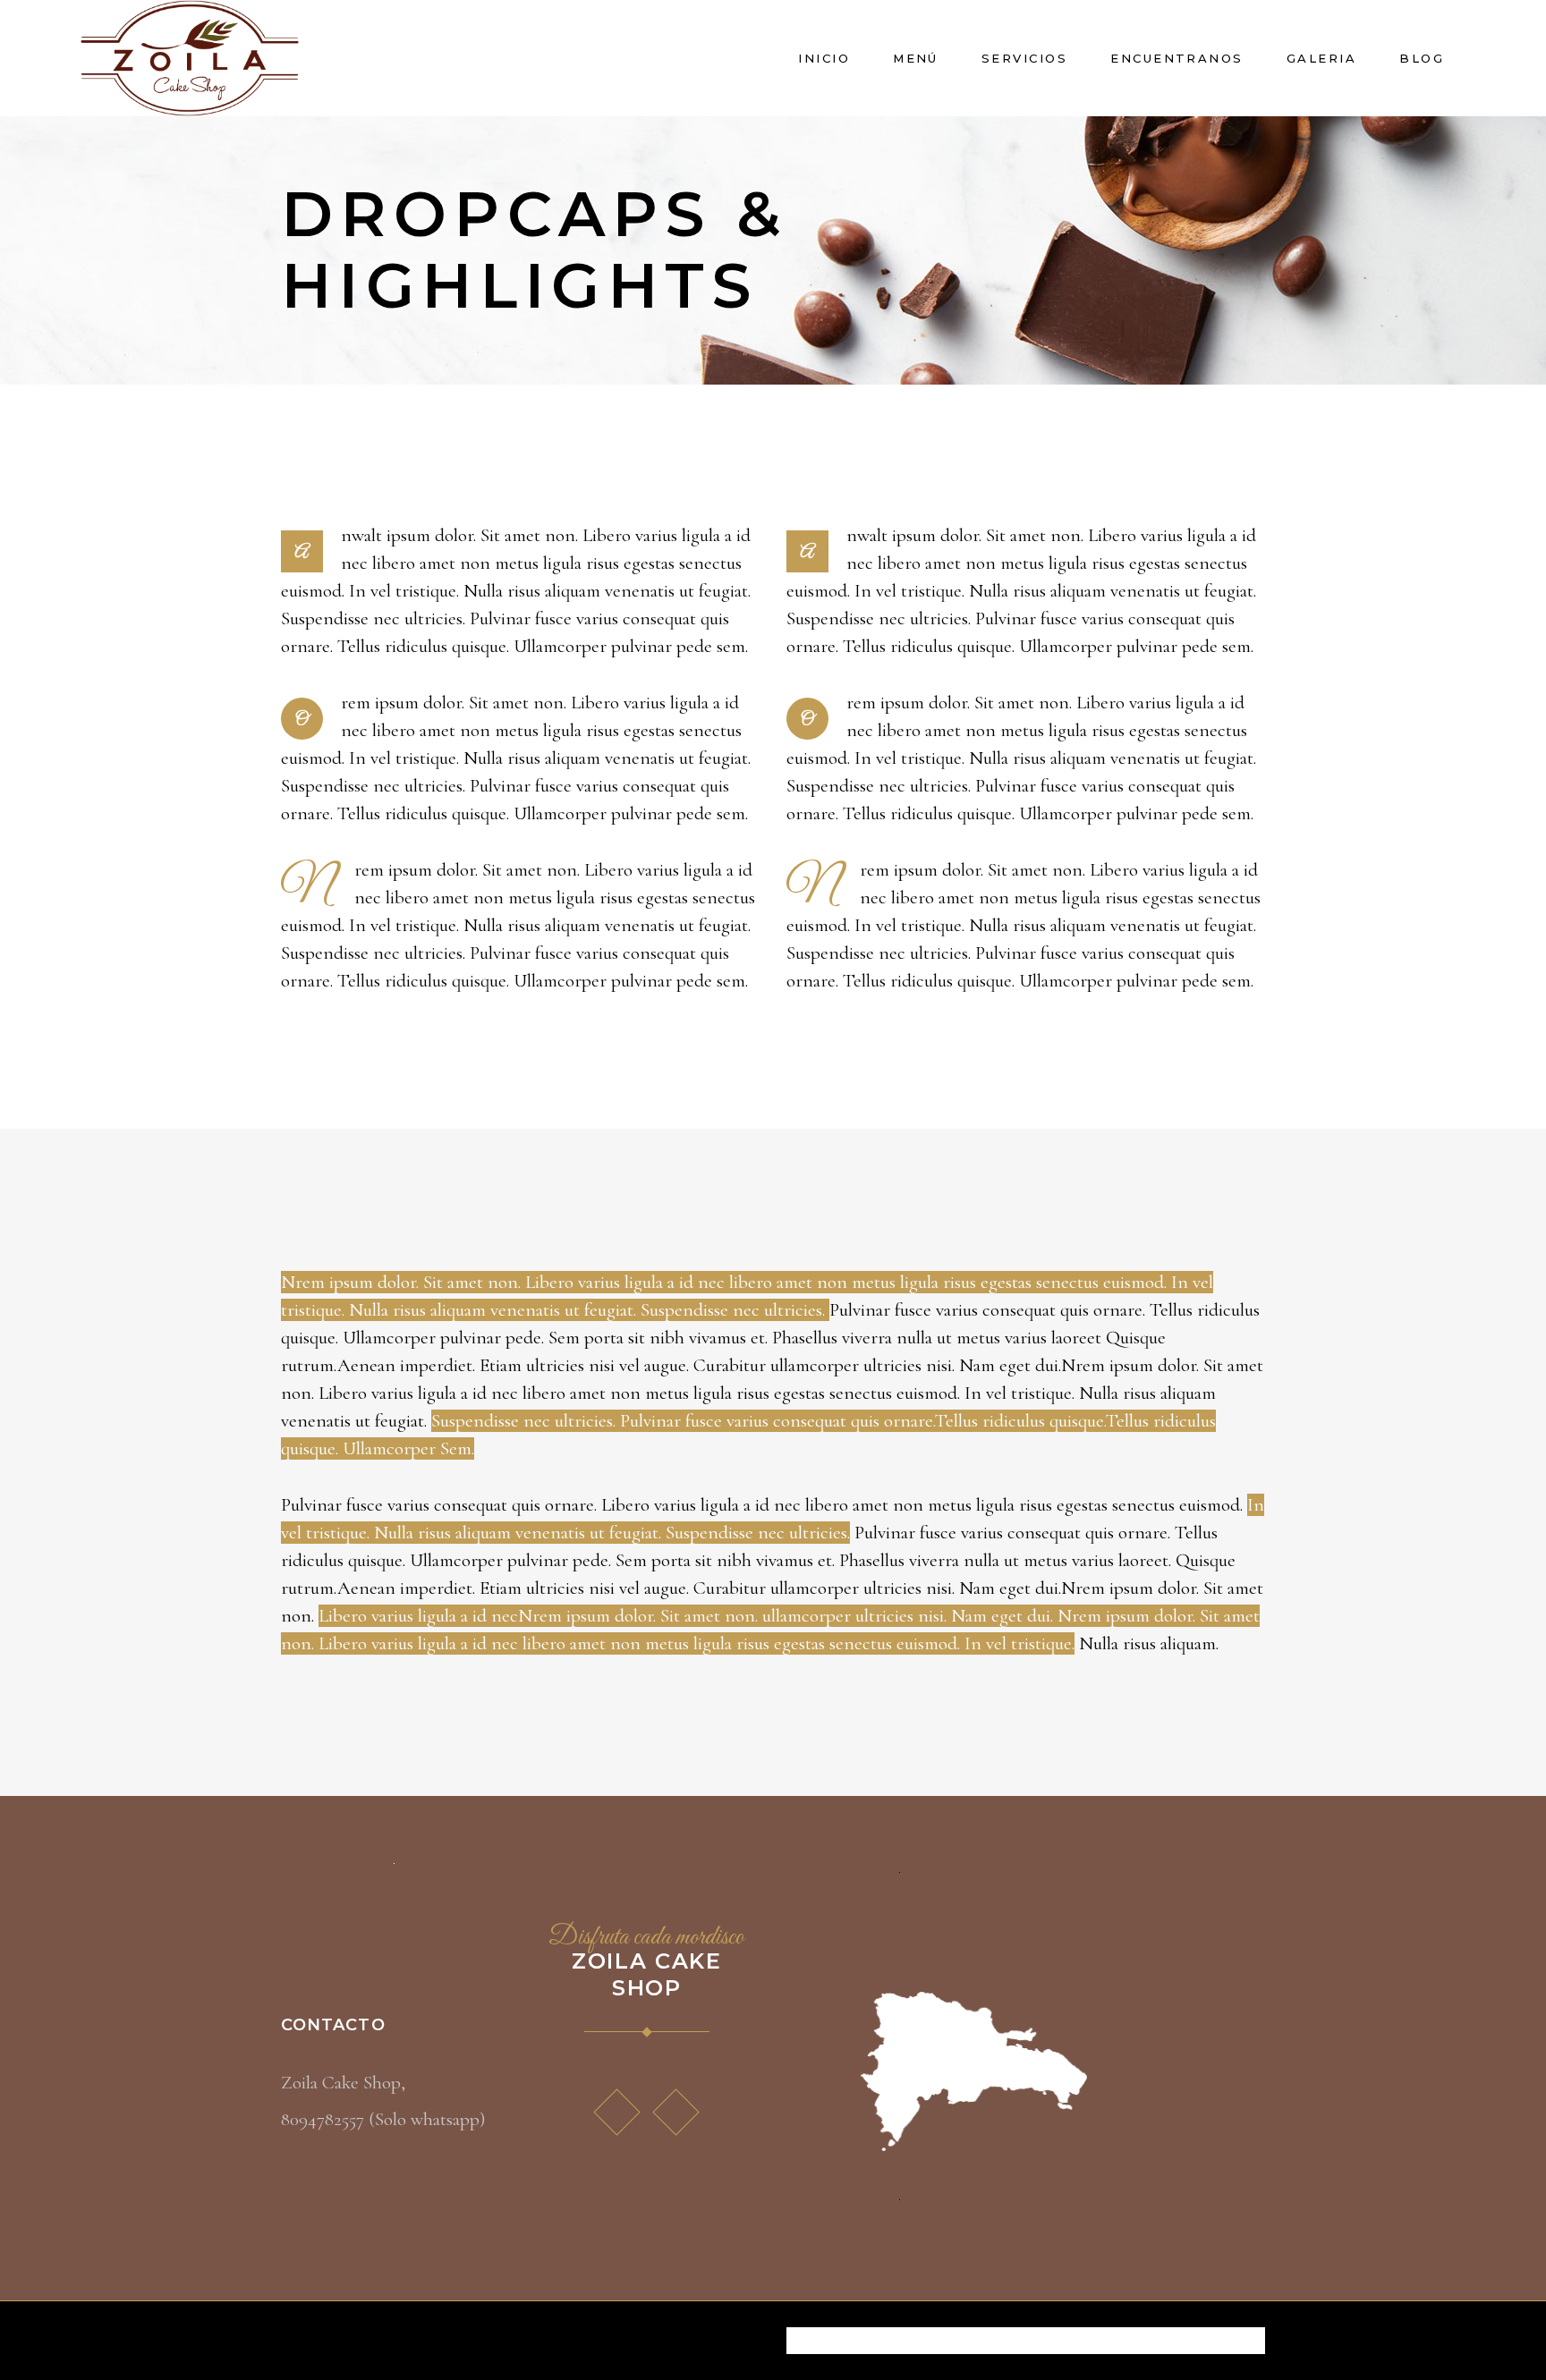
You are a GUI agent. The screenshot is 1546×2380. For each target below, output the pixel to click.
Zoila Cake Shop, (343, 2083)
